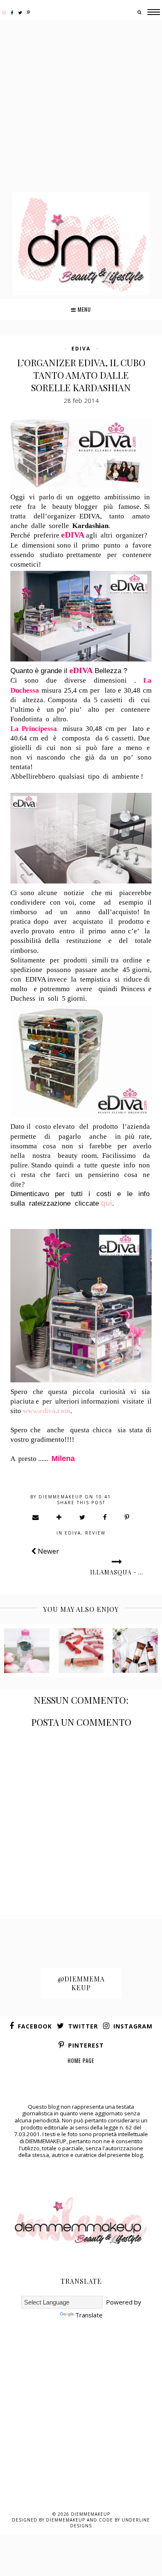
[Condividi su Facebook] (105, 1517)
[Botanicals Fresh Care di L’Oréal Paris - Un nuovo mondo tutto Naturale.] (135, 1651)
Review (95, 1533)
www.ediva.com (47, 1411)
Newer (48, 1551)
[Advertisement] (81, 107)
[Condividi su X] (83, 1517)
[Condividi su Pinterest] (127, 1517)
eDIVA (81, 349)
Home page (81, 2060)
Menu (83, 309)
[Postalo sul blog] (59, 1517)
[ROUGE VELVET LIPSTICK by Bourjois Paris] (81, 1651)
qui (107, 1203)
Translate (89, 2315)
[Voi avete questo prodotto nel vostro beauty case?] (27, 1651)
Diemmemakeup (91, 2514)
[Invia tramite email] (36, 1517)
